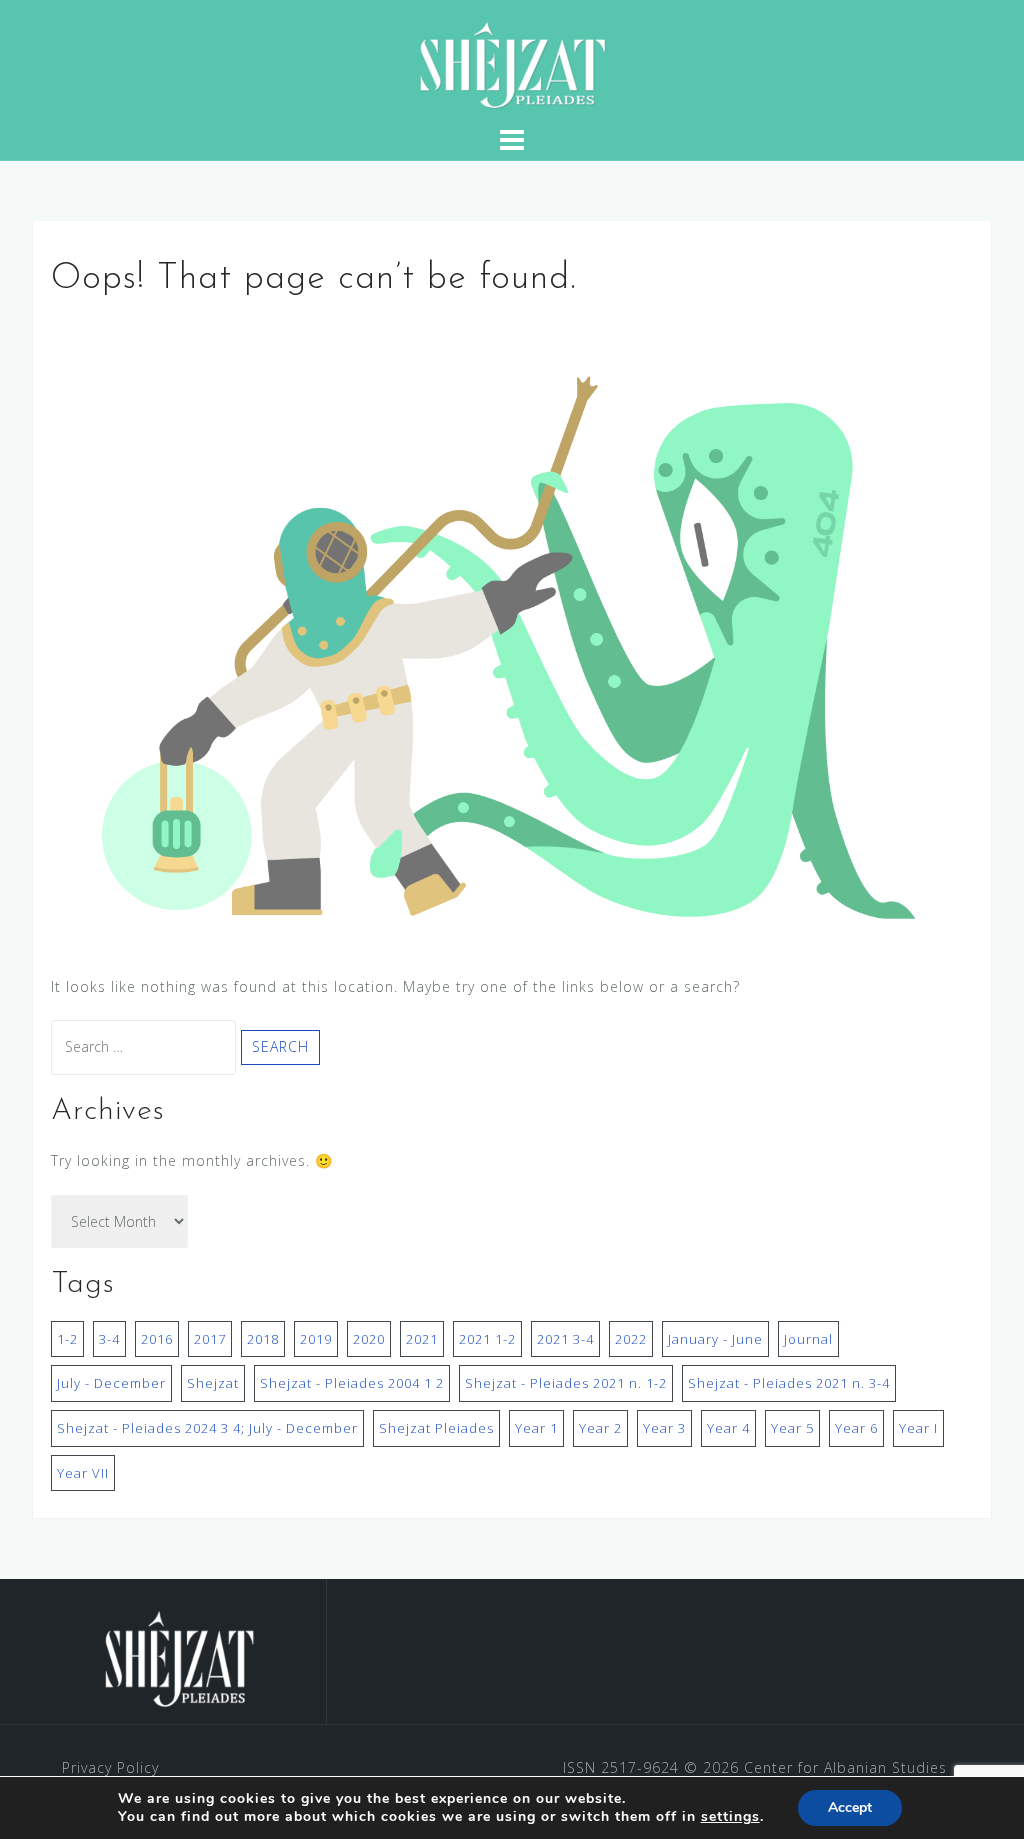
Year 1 (536, 1428)
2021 (422, 1339)
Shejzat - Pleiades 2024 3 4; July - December (207, 1428)
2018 (263, 1339)
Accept (850, 1807)
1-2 (67, 1339)
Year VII (83, 1473)
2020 (369, 1339)
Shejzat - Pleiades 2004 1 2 (352, 1383)
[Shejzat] (179, 1659)
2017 (210, 1339)
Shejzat (213, 1383)
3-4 (109, 1339)
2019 (316, 1339)
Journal (808, 1339)
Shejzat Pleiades (436, 1428)
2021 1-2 (487, 1339)
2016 (157, 1339)
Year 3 (664, 1428)
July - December (111, 1383)
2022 (631, 1339)
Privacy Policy (110, 1767)
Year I (918, 1428)
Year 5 (792, 1428)
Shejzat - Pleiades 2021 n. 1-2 (566, 1383)
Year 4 (728, 1428)
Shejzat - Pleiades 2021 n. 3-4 (789, 1383)
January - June (715, 1339)
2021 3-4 (565, 1339)
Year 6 (856, 1428)
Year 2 (600, 1428)
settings (730, 1817)
